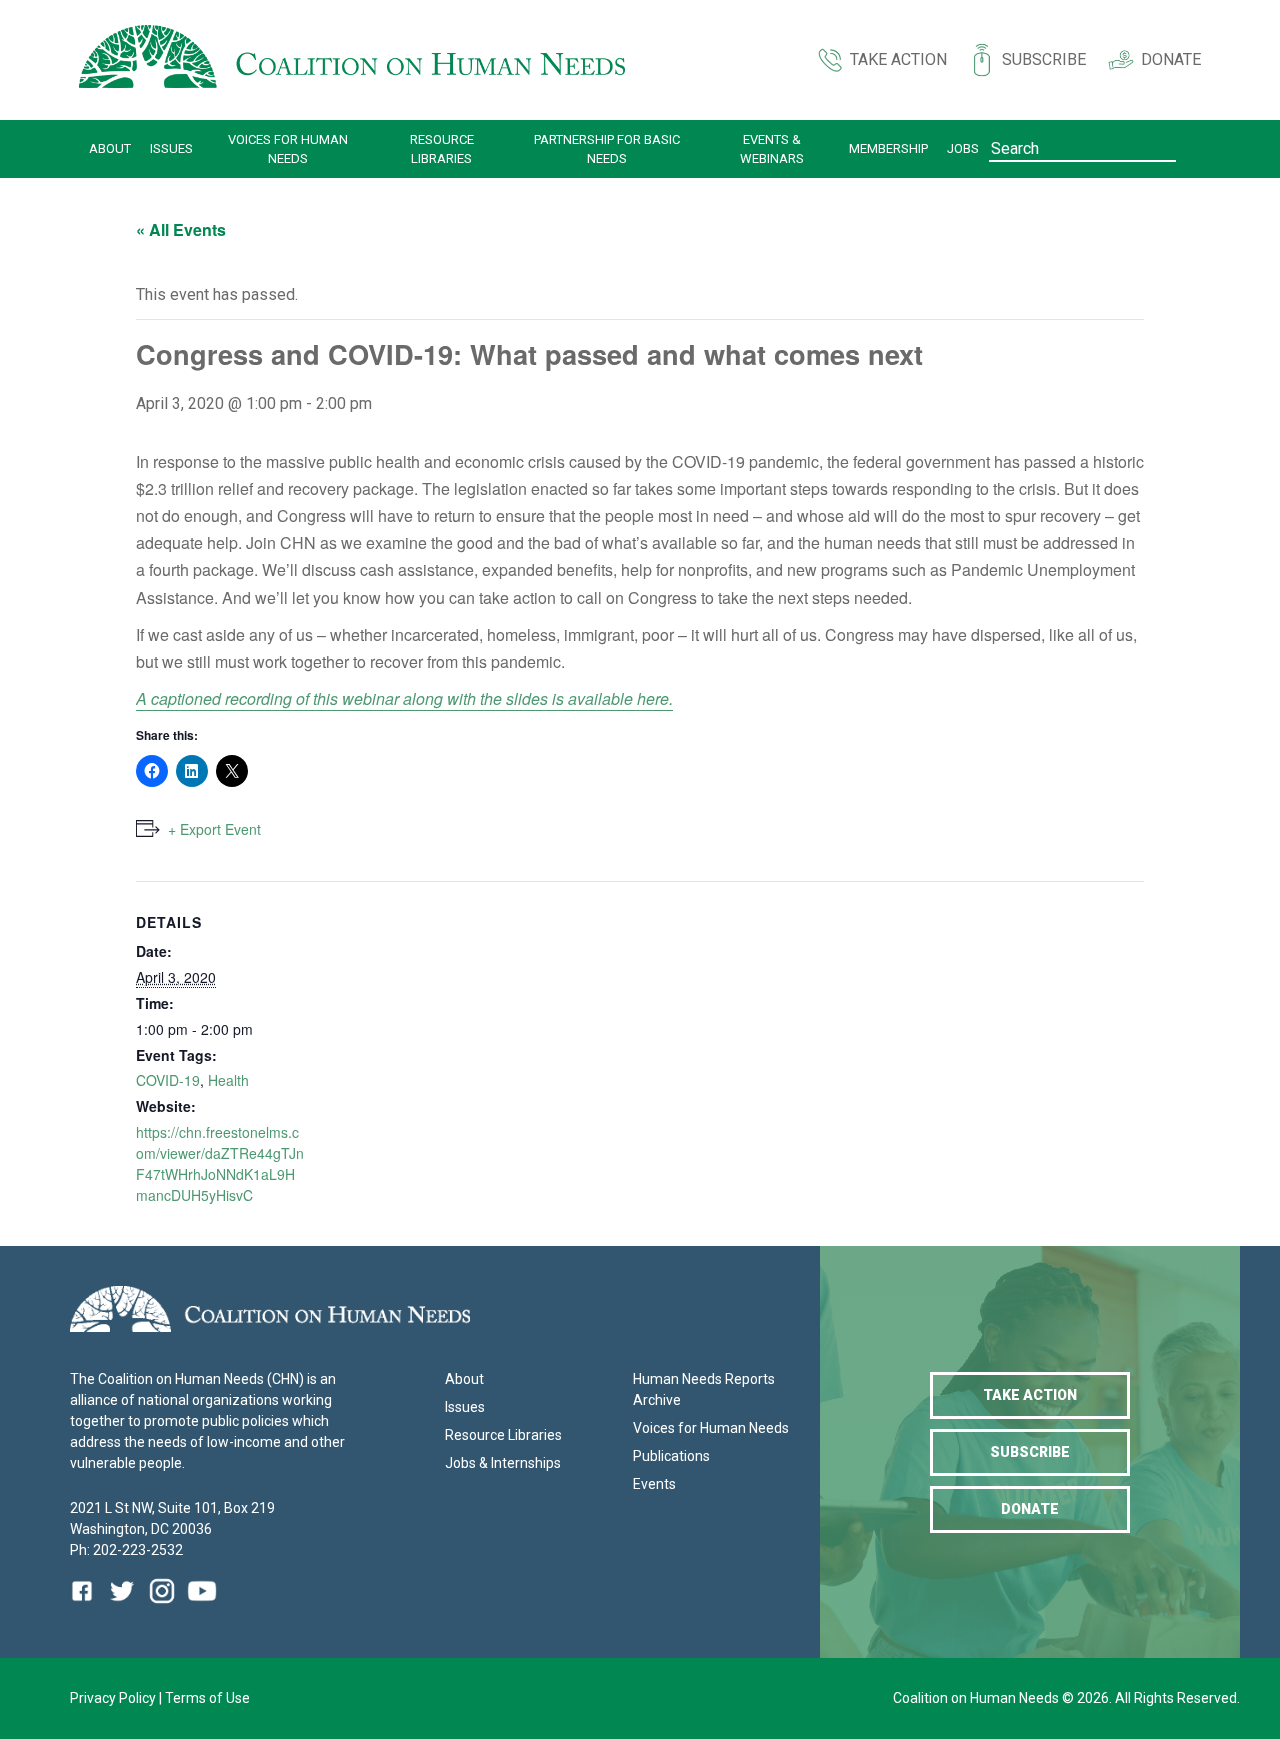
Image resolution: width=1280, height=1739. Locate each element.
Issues (171, 148)
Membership (888, 148)
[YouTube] (202, 1605)
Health (228, 1080)
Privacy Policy (114, 1698)
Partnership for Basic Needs (607, 149)
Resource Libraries (442, 149)
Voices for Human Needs (288, 149)
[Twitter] (122, 1605)
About (110, 148)
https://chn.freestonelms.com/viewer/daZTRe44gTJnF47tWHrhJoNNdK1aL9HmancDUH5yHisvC (220, 1163)
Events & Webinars (772, 149)
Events (654, 1484)
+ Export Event (214, 829)
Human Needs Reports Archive (704, 1389)
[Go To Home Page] (352, 60)
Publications (671, 1456)
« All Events (181, 229)
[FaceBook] (86, 1605)
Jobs (963, 148)
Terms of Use (207, 1698)
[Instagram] (162, 1605)
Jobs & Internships (503, 1463)
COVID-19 (168, 1080)
